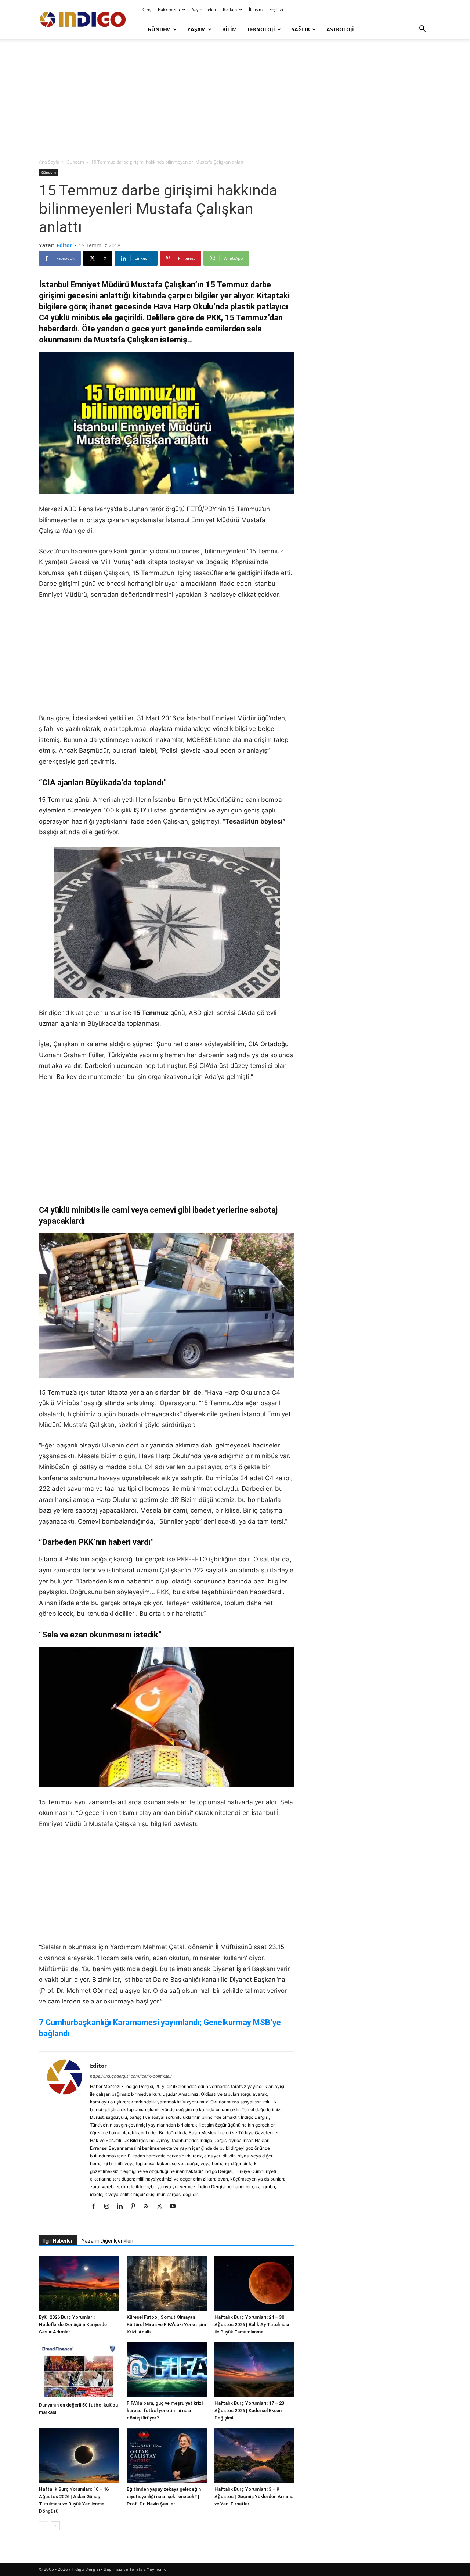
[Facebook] (96, 2207)
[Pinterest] (136, 2207)
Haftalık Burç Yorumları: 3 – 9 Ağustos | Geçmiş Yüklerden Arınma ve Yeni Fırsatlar (254, 2496)
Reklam (230, 9)
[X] (162, 2207)
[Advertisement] (235, 99)
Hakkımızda (169, 9)
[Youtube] (175, 2207)
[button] (422, 30)
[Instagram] (109, 2207)
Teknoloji (261, 29)
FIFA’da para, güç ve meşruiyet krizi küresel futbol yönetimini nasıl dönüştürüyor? (165, 2410)
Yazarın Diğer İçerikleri (107, 2241)
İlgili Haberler (58, 2241)
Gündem (159, 29)
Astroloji (340, 29)
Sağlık (301, 29)
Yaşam (196, 29)
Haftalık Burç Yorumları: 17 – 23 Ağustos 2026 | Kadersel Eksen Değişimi (249, 2410)
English (276, 9)
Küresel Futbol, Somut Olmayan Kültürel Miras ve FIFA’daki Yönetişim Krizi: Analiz (166, 2324)
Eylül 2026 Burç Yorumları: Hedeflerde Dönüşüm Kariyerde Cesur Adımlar (73, 2324)
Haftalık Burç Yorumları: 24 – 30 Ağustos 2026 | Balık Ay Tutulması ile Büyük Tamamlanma (252, 2324)
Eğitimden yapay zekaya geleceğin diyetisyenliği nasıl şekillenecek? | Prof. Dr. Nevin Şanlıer (164, 2496)
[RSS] (149, 2207)
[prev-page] (44, 2526)
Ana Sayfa (49, 162)
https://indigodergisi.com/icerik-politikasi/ (131, 2076)
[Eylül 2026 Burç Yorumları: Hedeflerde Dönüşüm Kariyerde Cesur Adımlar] (79, 2283)
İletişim (256, 9)
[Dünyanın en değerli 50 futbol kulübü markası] (79, 2370)
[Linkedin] (122, 2207)
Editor (64, 245)
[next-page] (55, 2526)
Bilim (229, 29)
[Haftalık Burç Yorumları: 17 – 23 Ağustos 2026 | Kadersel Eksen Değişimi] (254, 2369)
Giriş (147, 9)
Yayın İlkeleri (204, 9)
